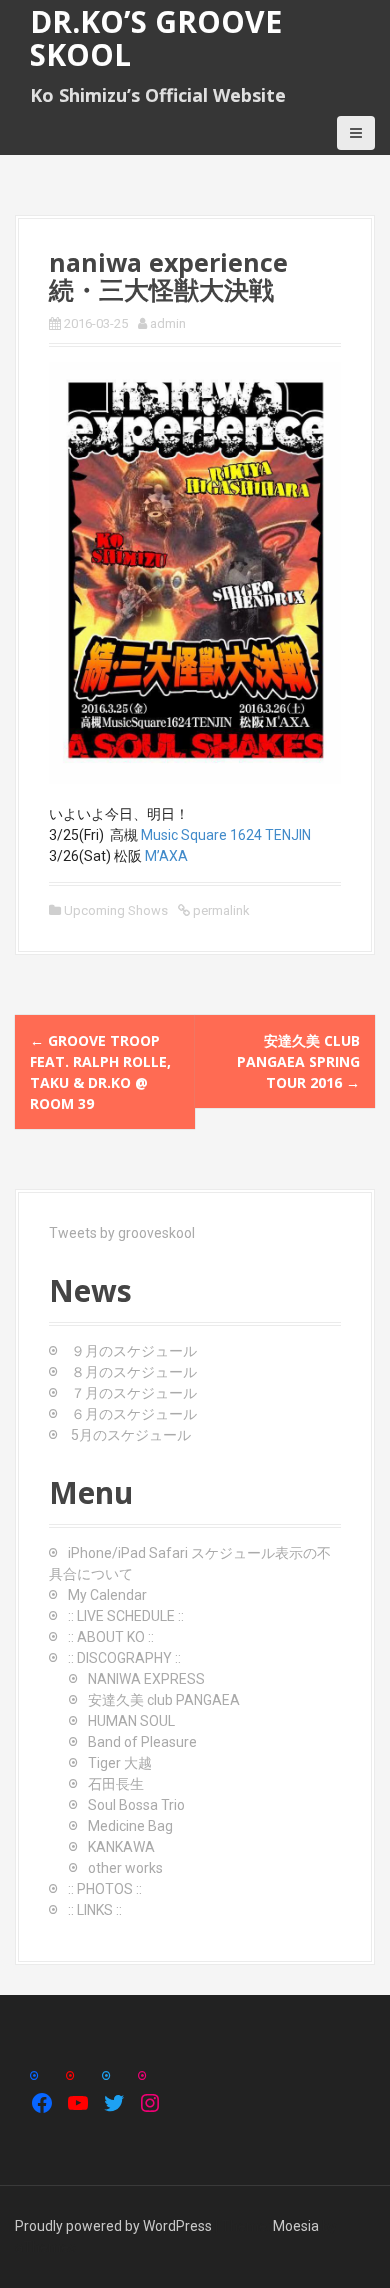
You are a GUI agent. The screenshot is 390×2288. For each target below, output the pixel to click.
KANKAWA (121, 1847)
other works (125, 1868)
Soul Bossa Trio (136, 1805)
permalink (220, 910)
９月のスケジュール (134, 1351)
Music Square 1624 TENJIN (226, 835)
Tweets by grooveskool (122, 1233)
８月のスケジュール (134, 1372)
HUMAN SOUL (131, 1721)
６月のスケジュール (134, 1414)
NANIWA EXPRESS (146, 1679)
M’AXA (166, 856)
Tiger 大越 (120, 1763)
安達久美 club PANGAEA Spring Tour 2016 (298, 1061)
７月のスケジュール (134, 1393)
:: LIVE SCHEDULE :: (126, 1616)
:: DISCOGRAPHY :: (124, 1658)
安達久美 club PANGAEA (164, 1700)
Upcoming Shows (116, 910)
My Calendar (107, 1595)
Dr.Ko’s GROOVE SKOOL (156, 38)
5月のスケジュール (131, 1435)
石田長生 (116, 1784)
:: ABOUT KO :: (111, 1637)
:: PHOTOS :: (105, 1889)
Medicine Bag (130, 1826)
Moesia (296, 2226)
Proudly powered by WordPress (113, 2226)
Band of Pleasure (142, 1742)
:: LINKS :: (95, 1910)
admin (168, 323)
